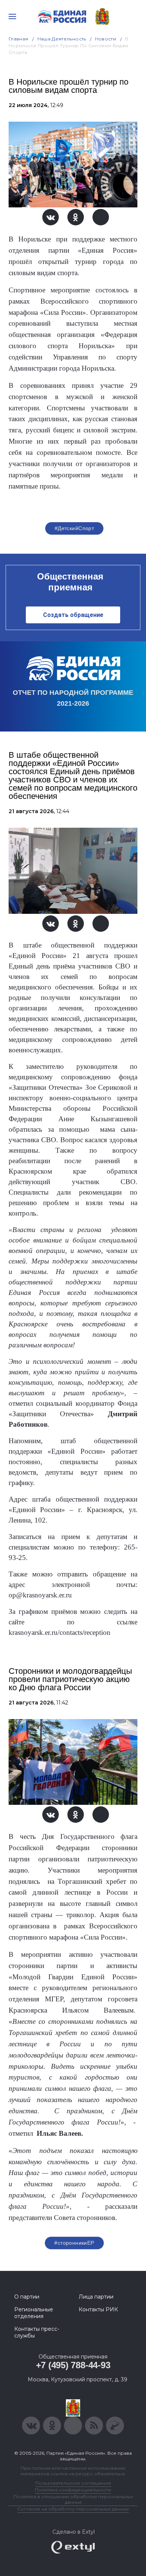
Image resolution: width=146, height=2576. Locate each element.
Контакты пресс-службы (37, 2332)
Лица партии (96, 2297)
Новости (106, 39)
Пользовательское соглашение (73, 2483)
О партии (27, 2297)
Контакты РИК (98, 2309)
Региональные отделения (34, 2313)
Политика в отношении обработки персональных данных (73, 2499)
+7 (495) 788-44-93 (73, 2365)
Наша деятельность (62, 39)
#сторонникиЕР (74, 2243)
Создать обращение (73, 615)
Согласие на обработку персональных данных (73, 2509)
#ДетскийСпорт (74, 528)
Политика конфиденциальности (73, 2490)
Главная (19, 39)
